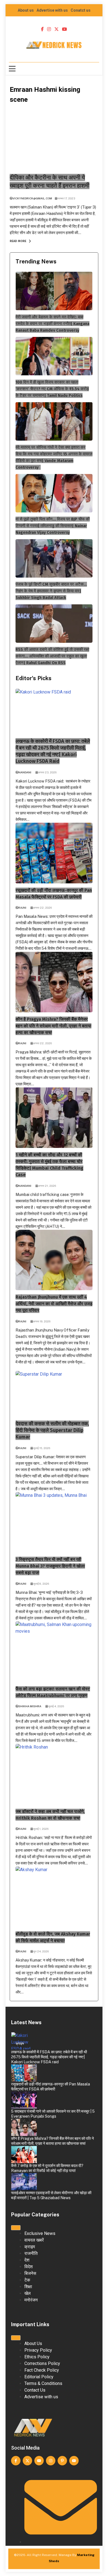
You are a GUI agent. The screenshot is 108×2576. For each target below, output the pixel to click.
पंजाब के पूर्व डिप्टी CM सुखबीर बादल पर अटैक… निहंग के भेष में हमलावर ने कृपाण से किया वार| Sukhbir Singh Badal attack (51, 591)
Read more (18, 241)
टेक (27, 2280)
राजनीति (31, 2253)
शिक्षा (28, 2287)
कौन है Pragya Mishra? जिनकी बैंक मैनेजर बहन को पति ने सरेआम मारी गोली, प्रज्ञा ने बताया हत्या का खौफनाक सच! (53, 1026)
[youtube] (65, 29)
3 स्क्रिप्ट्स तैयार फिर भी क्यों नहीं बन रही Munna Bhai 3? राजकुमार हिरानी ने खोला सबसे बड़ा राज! (50, 1566)
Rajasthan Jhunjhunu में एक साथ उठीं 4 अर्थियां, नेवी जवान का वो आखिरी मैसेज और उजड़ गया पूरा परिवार (54, 1304)
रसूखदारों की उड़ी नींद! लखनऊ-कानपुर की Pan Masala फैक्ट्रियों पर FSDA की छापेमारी (51, 2087)
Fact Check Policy (42, 2370)
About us (26, 10)
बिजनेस (30, 2273)
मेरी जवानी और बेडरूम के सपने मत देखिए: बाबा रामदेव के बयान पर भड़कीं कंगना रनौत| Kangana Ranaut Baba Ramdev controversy (52, 324)
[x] (56, 29)
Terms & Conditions (43, 2383)
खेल (28, 2293)
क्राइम (20, 2044)
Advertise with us (52, 10)
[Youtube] (39, 2461)
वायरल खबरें (23, 2184)
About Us (33, 2343)
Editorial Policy (39, 2377)
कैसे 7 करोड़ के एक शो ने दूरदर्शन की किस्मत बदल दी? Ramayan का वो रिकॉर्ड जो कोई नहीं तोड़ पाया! (47, 2168)
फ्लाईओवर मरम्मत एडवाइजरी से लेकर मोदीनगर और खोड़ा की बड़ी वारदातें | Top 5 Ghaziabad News (51, 2195)
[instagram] (49, 29)
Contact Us (35, 2390)
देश (27, 2260)
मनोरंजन (21, 2157)
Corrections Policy (42, 2363)
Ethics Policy (37, 2357)
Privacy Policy (38, 2350)
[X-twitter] (27, 2461)
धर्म (18, 2103)
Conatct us (81, 10)
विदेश (29, 2267)
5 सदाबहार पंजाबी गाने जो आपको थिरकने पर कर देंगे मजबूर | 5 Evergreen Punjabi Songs (53, 2114)
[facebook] (42, 29)
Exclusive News (40, 2233)
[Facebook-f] (16, 2461)
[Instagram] (51, 2461)
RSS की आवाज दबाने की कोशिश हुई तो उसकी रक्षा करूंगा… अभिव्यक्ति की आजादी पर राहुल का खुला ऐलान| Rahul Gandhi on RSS (52, 656)
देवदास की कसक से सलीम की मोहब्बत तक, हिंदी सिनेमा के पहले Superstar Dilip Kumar (52, 1430)
